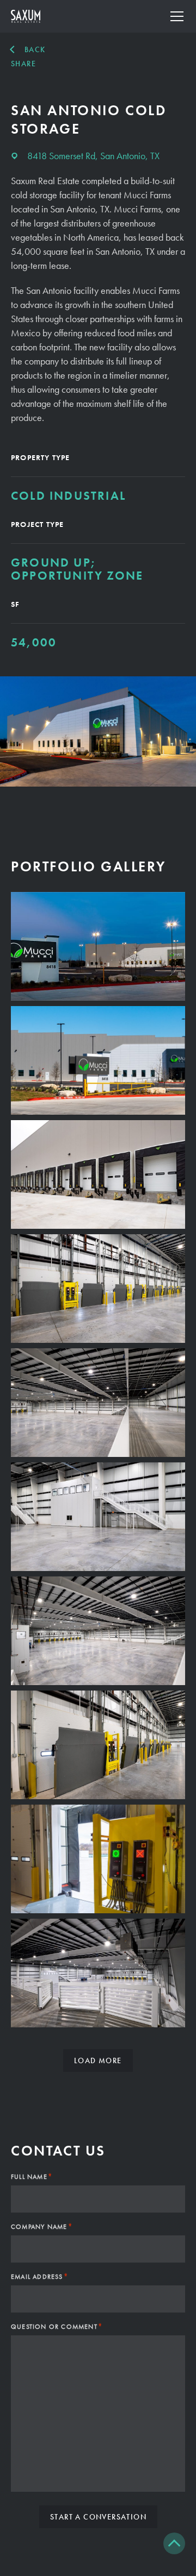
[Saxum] (26, 16)
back (35, 49)
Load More (98, 2060)
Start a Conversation (98, 2517)
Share (23, 64)
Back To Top (174, 2543)
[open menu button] (177, 16)
